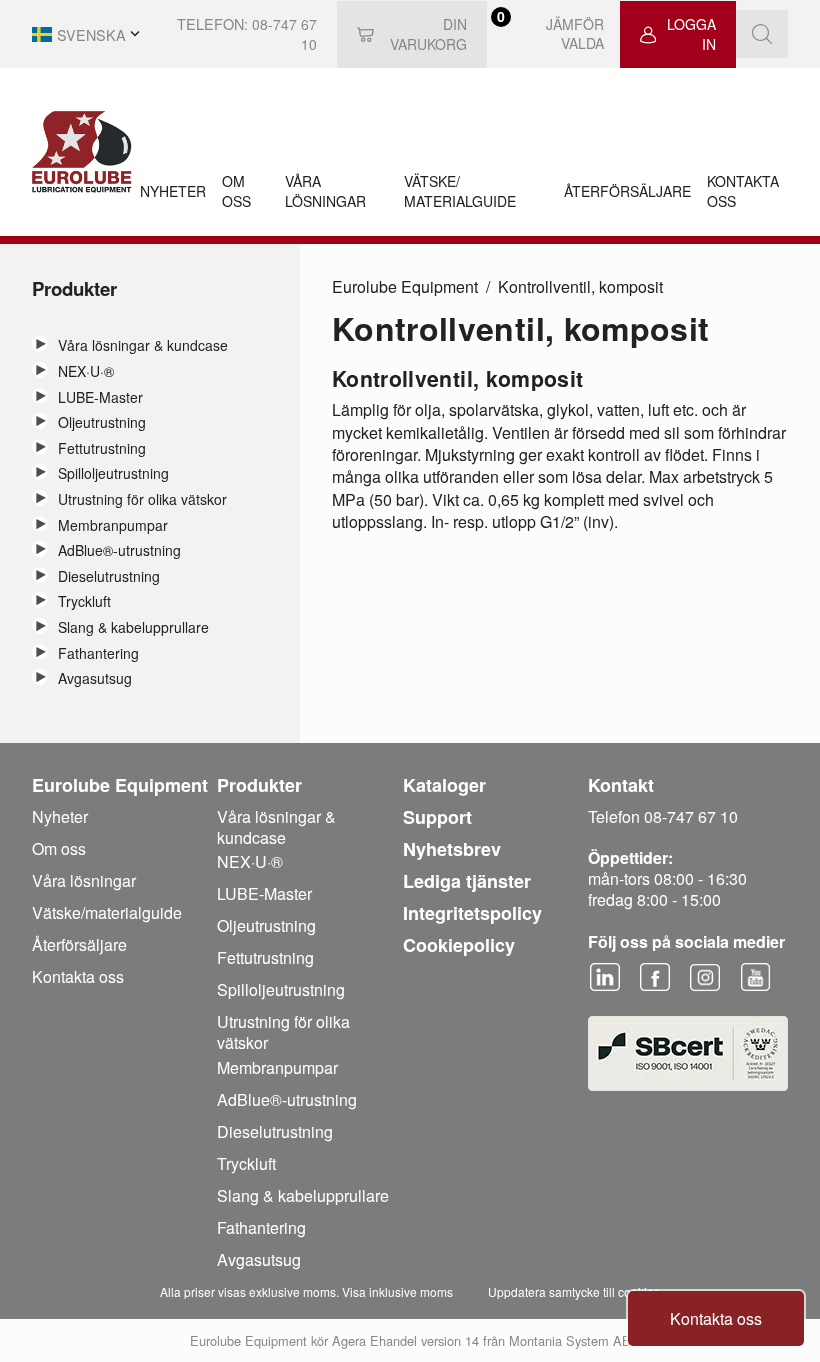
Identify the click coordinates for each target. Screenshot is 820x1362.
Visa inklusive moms (397, 1291)
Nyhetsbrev (452, 849)
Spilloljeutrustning (113, 473)
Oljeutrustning (102, 422)
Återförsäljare (627, 191)
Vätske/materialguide (460, 191)
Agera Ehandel (374, 1340)
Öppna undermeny (40, 344)
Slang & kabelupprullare (133, 627)
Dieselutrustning (109, 576)
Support (437, 817)
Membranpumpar (113, 525)
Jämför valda (557, 34)
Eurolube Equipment (405, 286)
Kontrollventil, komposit (580, 286)
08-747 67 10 (284, 34)
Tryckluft (84, 601)
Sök (762, 34)
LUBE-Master (100, 397)
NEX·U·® (86, 371)
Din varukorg (428, 34)
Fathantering (98, 653)
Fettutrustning (102, 448)
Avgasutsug (95, 678)
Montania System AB (570, 1340)
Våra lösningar (325, 191)
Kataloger (444, 785)
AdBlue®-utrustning (119, 550)
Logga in (691, 34)
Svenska (91, 34)
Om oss (236, 191)
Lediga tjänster (467, 881)
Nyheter (173, 191)
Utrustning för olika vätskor (142, 499)
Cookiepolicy (459, 945)
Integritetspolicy (472, 913)
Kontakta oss (743, 191)
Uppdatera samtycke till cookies (574, 1291)
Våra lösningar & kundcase (143, 345)
